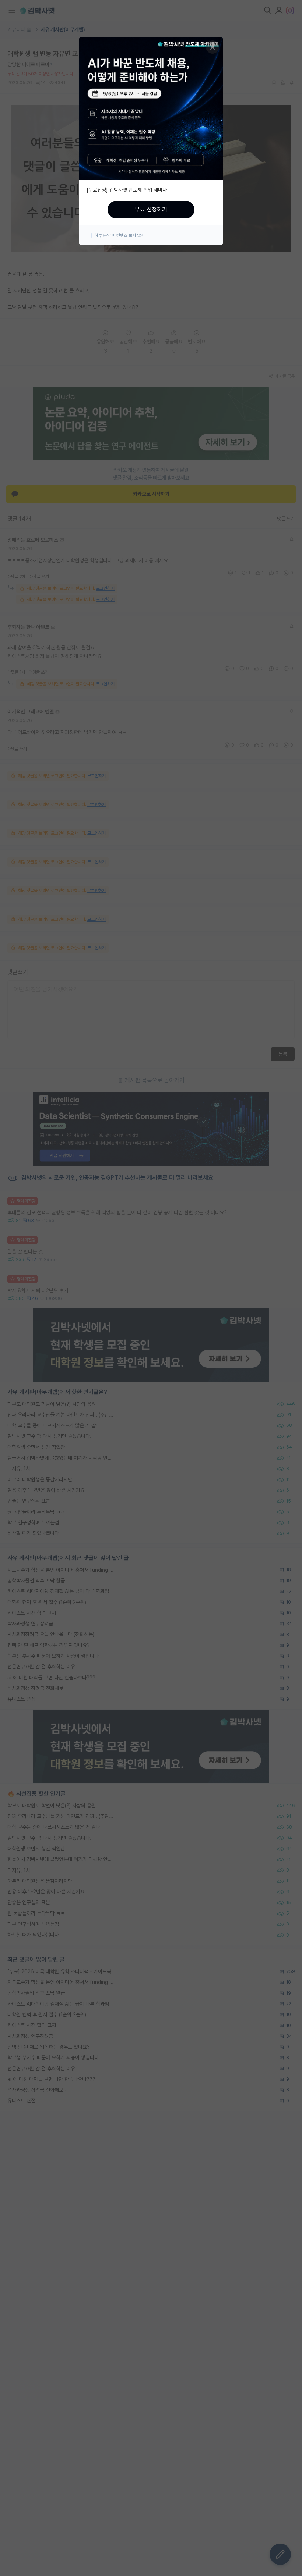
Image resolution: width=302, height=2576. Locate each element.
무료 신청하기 (151, 209)
